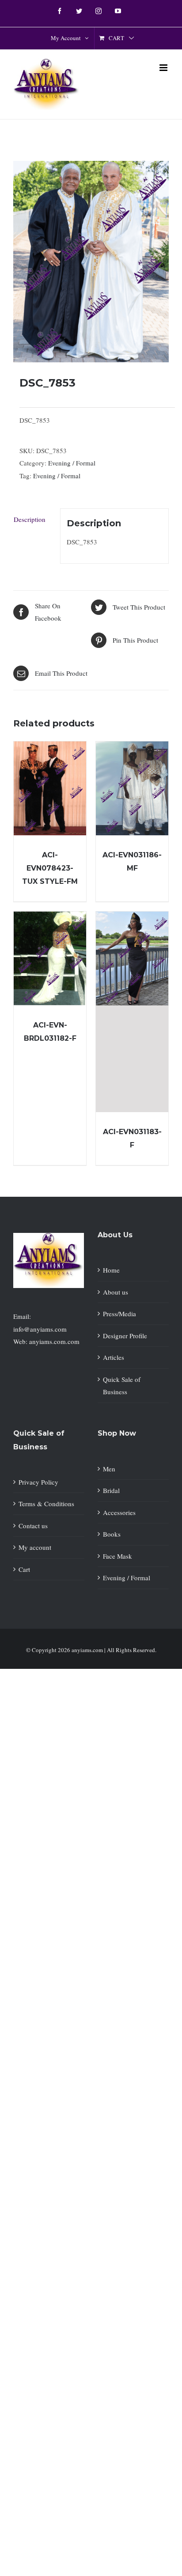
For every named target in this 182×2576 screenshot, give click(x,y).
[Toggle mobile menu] (164, 68)
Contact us (33, 1526)
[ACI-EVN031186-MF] (132, 788)
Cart (24, 1569)
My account (35, 1547)
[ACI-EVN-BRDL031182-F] (50, 959)
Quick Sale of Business (122, 1386)
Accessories (119, 1512)
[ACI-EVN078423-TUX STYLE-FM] (50, 788)
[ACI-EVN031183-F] (132, 1012)
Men (109, 1469)
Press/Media (119, 1314)
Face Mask (118, 1556)
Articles (114, 1357)
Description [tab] (30, 519)
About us (116, 1292)
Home (111, 1270)
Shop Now (117, 1433)
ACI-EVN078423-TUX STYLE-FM (50, 868)
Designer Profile (125, 1336)
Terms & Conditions (46, 1504)
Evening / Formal (72, 463)
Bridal (111, 1490)
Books (112, 1534)
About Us (115, 1235)
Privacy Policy (38, 1482)
